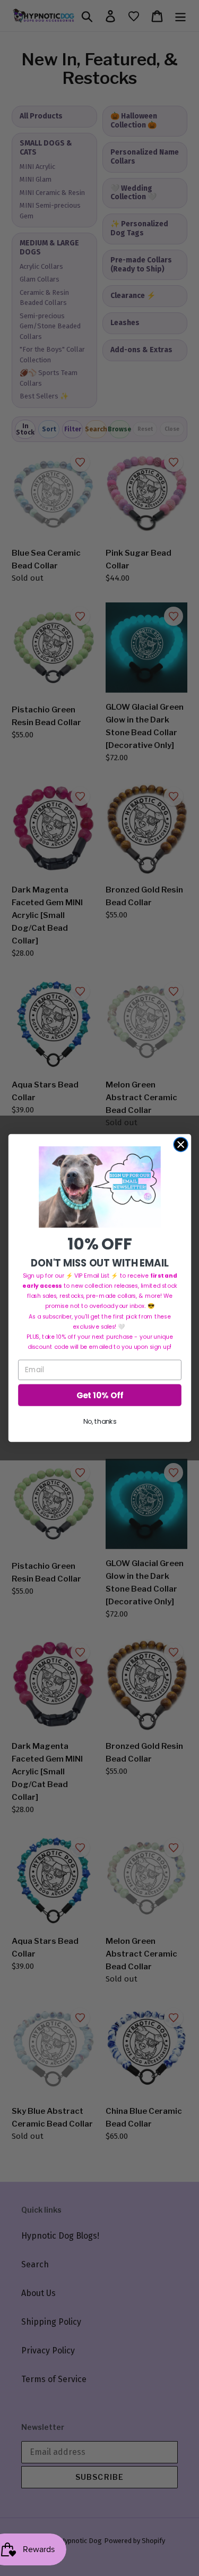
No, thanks (99, 1422)
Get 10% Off (99, 1395)
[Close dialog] (181, 1145)
